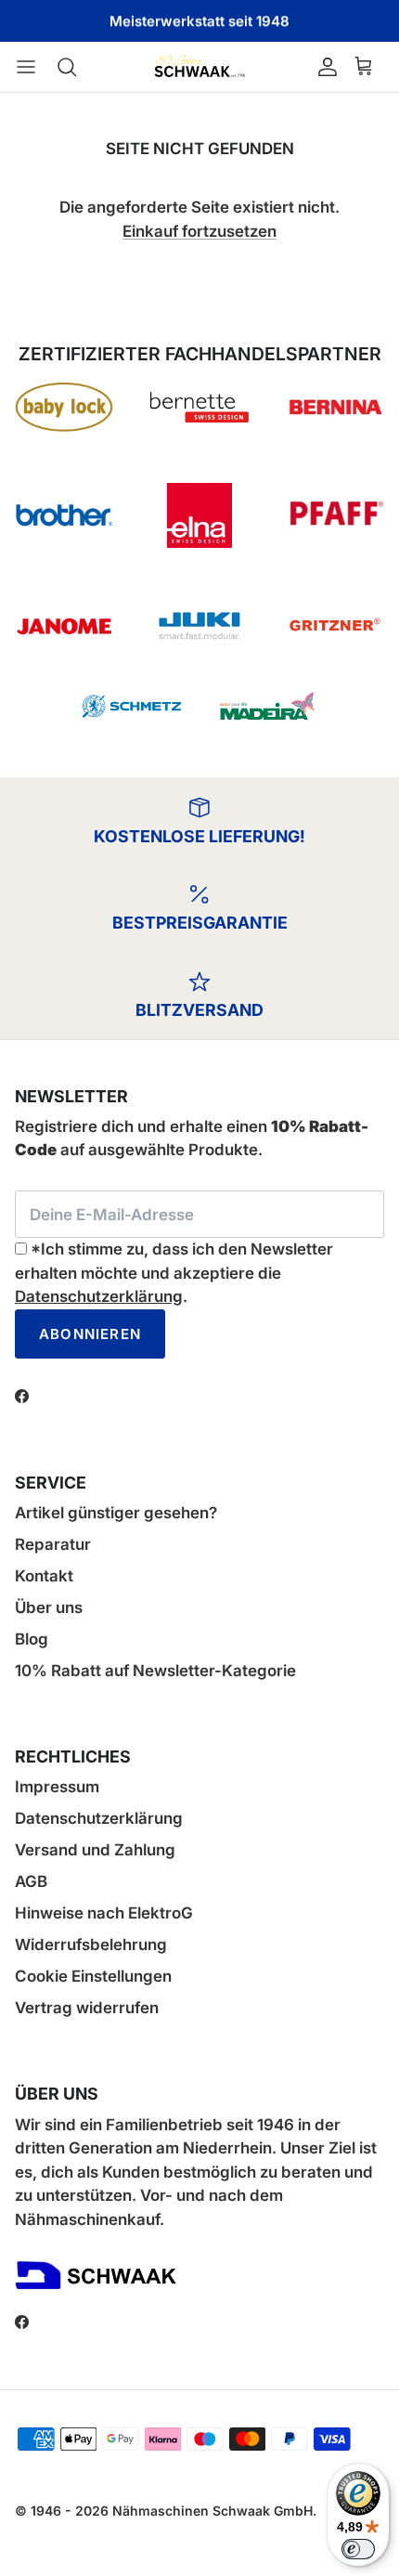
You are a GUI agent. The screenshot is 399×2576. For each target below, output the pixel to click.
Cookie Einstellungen (93, 1976)
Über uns (49, 1607)
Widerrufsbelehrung (91, 1945)
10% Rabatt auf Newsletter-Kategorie (155, 1671)
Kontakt (44, 1576)
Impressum (57, 1787)
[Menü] (35, 67)
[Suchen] (76, 67)
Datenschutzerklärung (99, 1296)
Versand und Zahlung (95, 1850)
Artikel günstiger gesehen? (116, 1513)
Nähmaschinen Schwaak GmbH (212, 2511)
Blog (32, 1639)
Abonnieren (90, 1334)
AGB (31, 1881)
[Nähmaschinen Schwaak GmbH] (199, 67)
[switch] (358, 2549)
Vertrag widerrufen (87, 2008)
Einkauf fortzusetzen (199, 231)
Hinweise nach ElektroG (104, 1913)
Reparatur (53, 1544)
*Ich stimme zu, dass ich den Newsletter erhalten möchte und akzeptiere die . (174, 1273)
